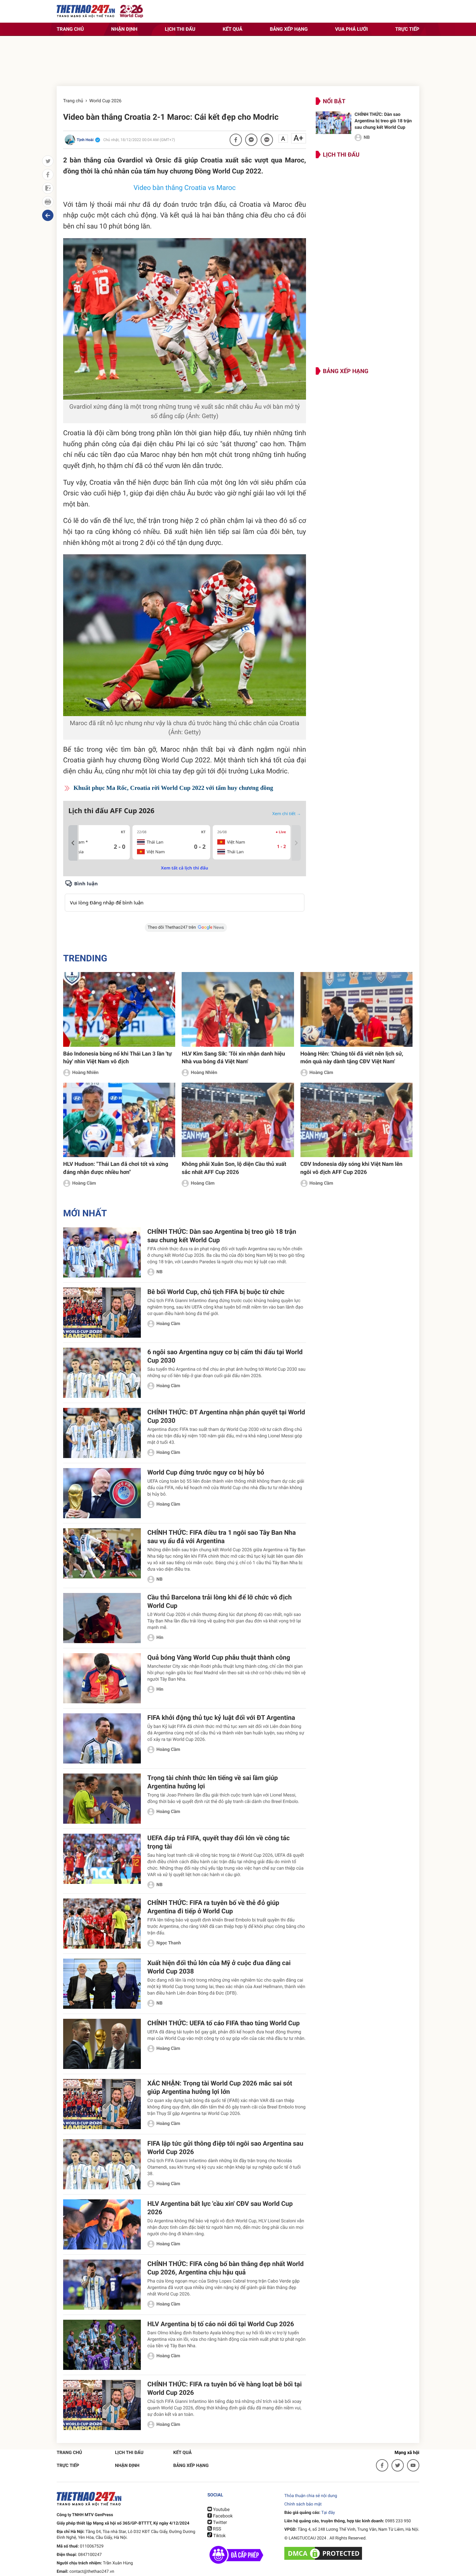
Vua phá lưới (351, 29)
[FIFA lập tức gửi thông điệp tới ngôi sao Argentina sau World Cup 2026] (102, 2164)
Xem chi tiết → (287, 813)
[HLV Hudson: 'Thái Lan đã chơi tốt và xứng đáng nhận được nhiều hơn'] (119, 1120)
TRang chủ (69, 2453)
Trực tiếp (407, 29)
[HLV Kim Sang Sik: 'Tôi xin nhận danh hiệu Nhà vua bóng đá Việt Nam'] (238, 1009)
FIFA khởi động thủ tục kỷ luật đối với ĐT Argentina (221, 1718)
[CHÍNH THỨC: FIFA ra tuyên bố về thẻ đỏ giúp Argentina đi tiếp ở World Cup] (102, 1924)
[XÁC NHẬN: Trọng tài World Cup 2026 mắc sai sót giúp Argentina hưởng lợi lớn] (102, 2104)
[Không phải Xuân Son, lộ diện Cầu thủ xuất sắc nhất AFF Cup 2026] (238, 1120)
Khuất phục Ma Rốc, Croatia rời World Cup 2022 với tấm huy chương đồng (173, 788)
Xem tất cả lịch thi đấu (185, 868)
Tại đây (328, 2513)
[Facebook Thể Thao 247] (382, 2465)
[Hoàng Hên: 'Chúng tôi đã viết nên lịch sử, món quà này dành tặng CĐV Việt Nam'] (357, 1009)
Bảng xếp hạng (289, 29)
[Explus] (185, 896)
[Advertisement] (238, 63)
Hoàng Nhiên (85, 1073)
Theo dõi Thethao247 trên (172, 928)
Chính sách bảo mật (303, 2504)
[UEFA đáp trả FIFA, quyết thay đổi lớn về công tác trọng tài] (102, 1859)
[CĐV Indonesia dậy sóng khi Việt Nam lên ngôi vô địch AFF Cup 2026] (357, 1120)
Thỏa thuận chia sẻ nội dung (311, 2496)
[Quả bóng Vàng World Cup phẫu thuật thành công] (102, 1678)
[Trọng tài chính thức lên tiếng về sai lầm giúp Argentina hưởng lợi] (102, 1799)
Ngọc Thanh (169, 1943)
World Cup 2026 (105, 101)
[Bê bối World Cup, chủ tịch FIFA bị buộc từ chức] (102, 1313)
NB (367, 138)
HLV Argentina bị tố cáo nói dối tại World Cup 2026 (221, 2324)
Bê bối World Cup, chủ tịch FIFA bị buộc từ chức (216, 1292)
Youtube (221, 2510)
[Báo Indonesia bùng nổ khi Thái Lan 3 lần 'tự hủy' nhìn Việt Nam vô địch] (119, 1009)
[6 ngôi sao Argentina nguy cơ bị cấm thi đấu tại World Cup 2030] (102, 1373)
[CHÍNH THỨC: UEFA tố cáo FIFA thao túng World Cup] (102, 2044)
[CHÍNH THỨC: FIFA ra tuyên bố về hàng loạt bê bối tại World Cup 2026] (102, 2405)
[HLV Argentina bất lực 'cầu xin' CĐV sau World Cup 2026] (102, 2224)
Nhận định (124, 29)
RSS (216, 2529)
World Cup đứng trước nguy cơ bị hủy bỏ (206, 1472)
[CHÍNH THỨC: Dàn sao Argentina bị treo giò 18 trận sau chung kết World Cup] (334, 123)
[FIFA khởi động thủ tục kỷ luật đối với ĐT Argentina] (102, 1738)
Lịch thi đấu (180, 29)
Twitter (219, 2523)
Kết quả (233, 29)
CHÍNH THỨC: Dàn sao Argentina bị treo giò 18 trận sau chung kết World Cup (383, 121)
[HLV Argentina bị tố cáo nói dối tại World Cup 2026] (102, 2345)
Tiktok (219, 2536)
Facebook (222, 2516)
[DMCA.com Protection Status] (324, 2553)
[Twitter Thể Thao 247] (398, 2465)
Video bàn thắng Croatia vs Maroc (185, 188)
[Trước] (73, 843)
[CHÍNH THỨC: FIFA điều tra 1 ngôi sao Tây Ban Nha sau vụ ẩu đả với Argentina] (102, 1553)
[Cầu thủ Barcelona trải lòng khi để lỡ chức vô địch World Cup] (102, 1618)
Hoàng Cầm (321, 1073)
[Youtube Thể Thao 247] (413, 2465)
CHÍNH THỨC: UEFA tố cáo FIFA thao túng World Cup (223, 2023)
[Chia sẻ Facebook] (236, 140)
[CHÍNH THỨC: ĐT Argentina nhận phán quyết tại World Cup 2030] (102, 1433)
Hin (160, 1638)
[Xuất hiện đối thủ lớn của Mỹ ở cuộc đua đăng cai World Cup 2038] (102, 1984)
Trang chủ (70, 29)
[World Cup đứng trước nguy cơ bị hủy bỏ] (102, 1493)
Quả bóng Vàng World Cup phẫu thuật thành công (219, 1657)
